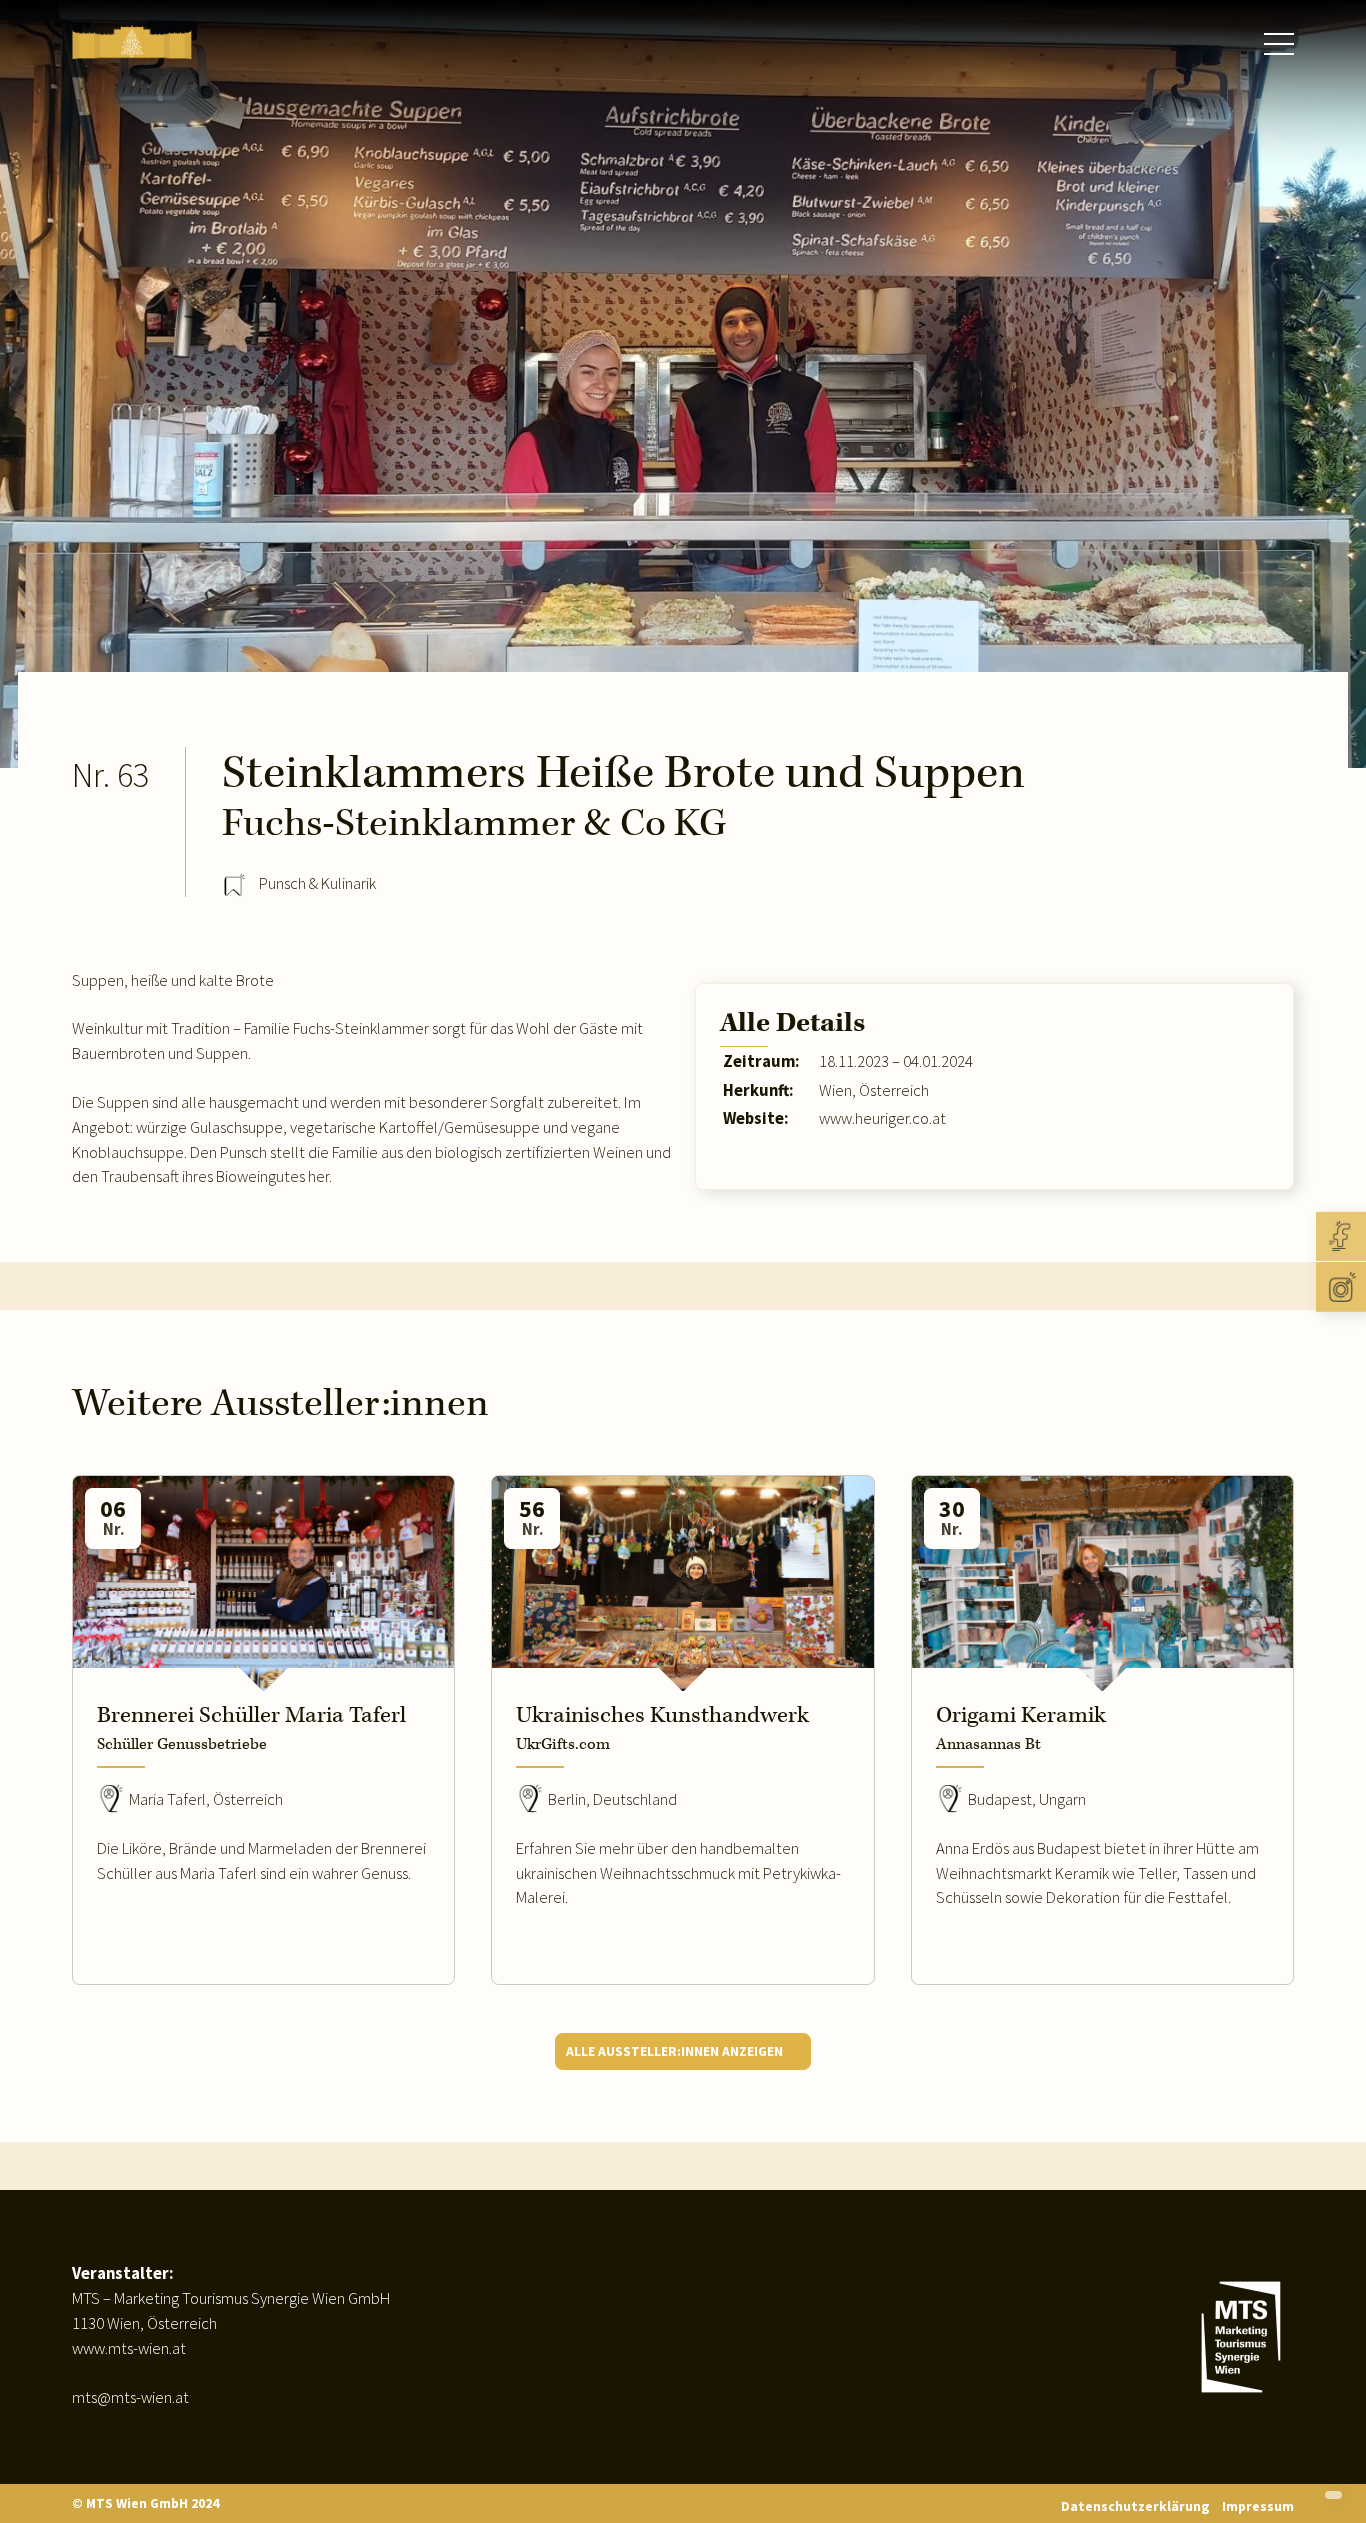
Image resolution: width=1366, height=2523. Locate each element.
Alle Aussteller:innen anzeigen (674, 2051)
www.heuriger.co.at (882, 1118)
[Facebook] (1341, 1236)
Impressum (1258, 2506)
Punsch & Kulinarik (317, 883)
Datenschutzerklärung (1135, 2506)
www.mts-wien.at (129, 2348)
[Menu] (1279, 44)
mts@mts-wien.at (130, 2397)
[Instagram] (1341, 1287)
